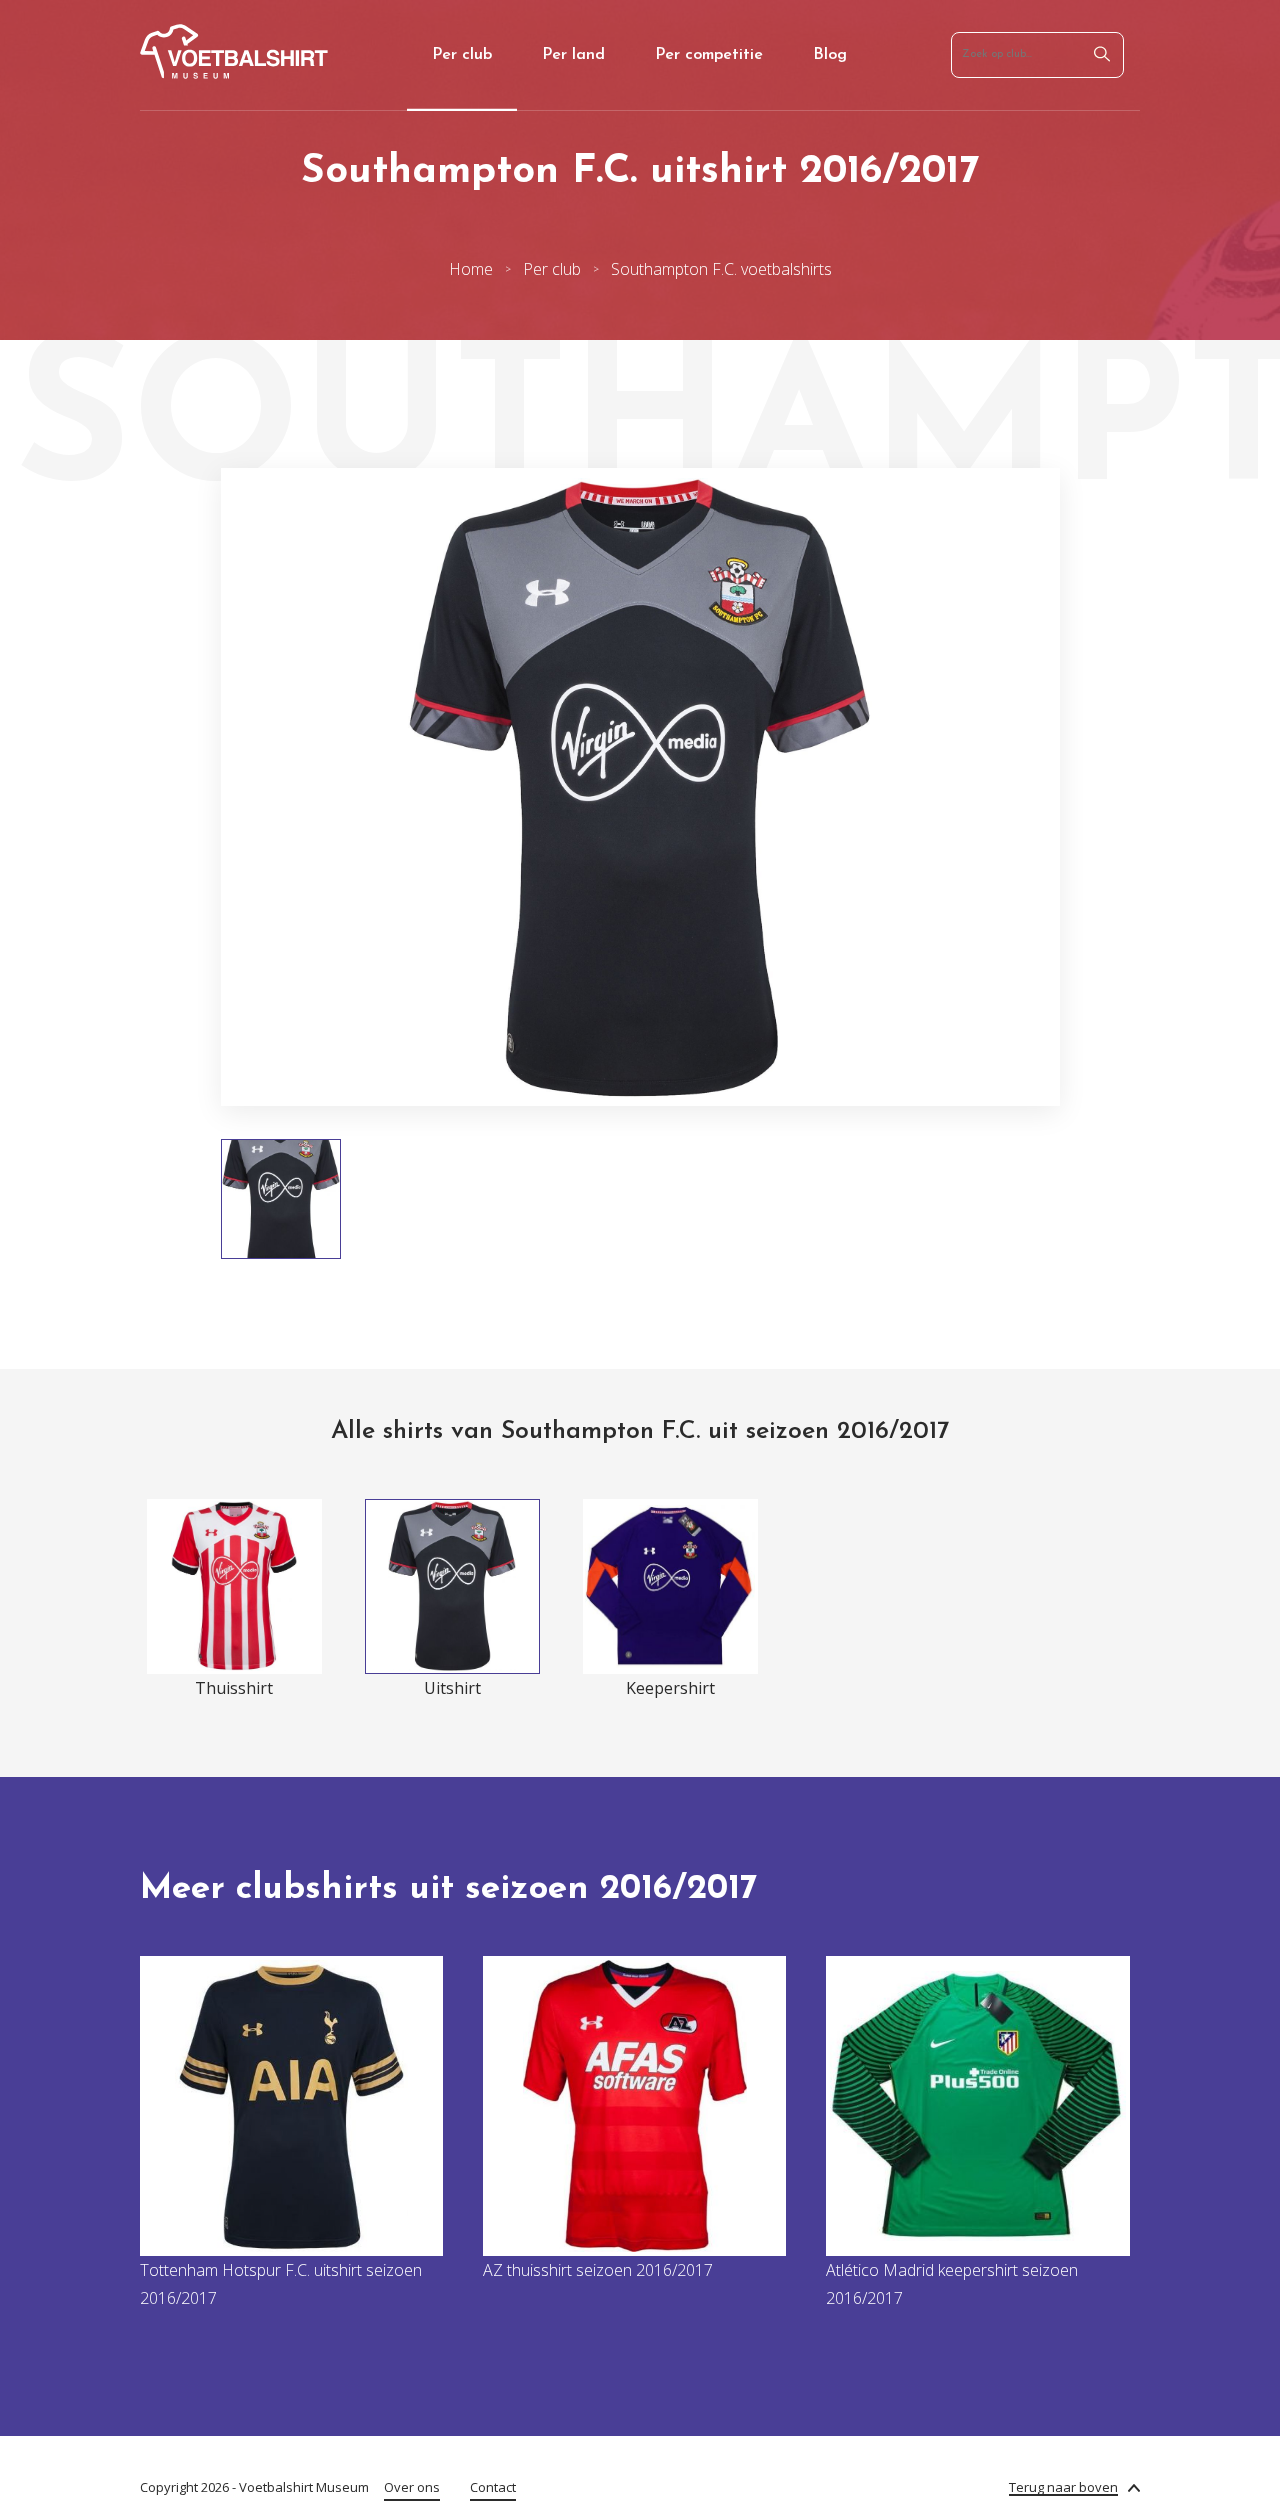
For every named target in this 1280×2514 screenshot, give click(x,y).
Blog (830, 55)
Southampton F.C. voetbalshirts (721, 269)
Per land (573, 55)
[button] (163, 787)
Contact (493, 2487)
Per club (462, 55)
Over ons (412, 2487)
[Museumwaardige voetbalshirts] (234, 73)
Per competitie (709, 55)
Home (471, 269)
